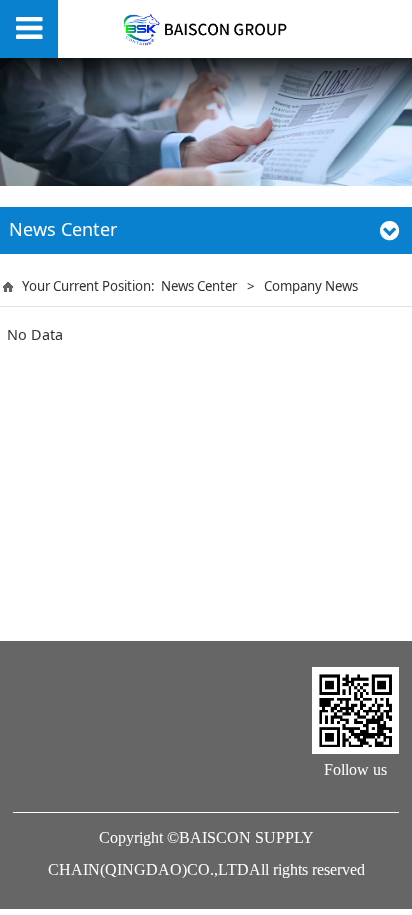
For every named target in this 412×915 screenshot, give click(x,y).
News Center (199, 286)
